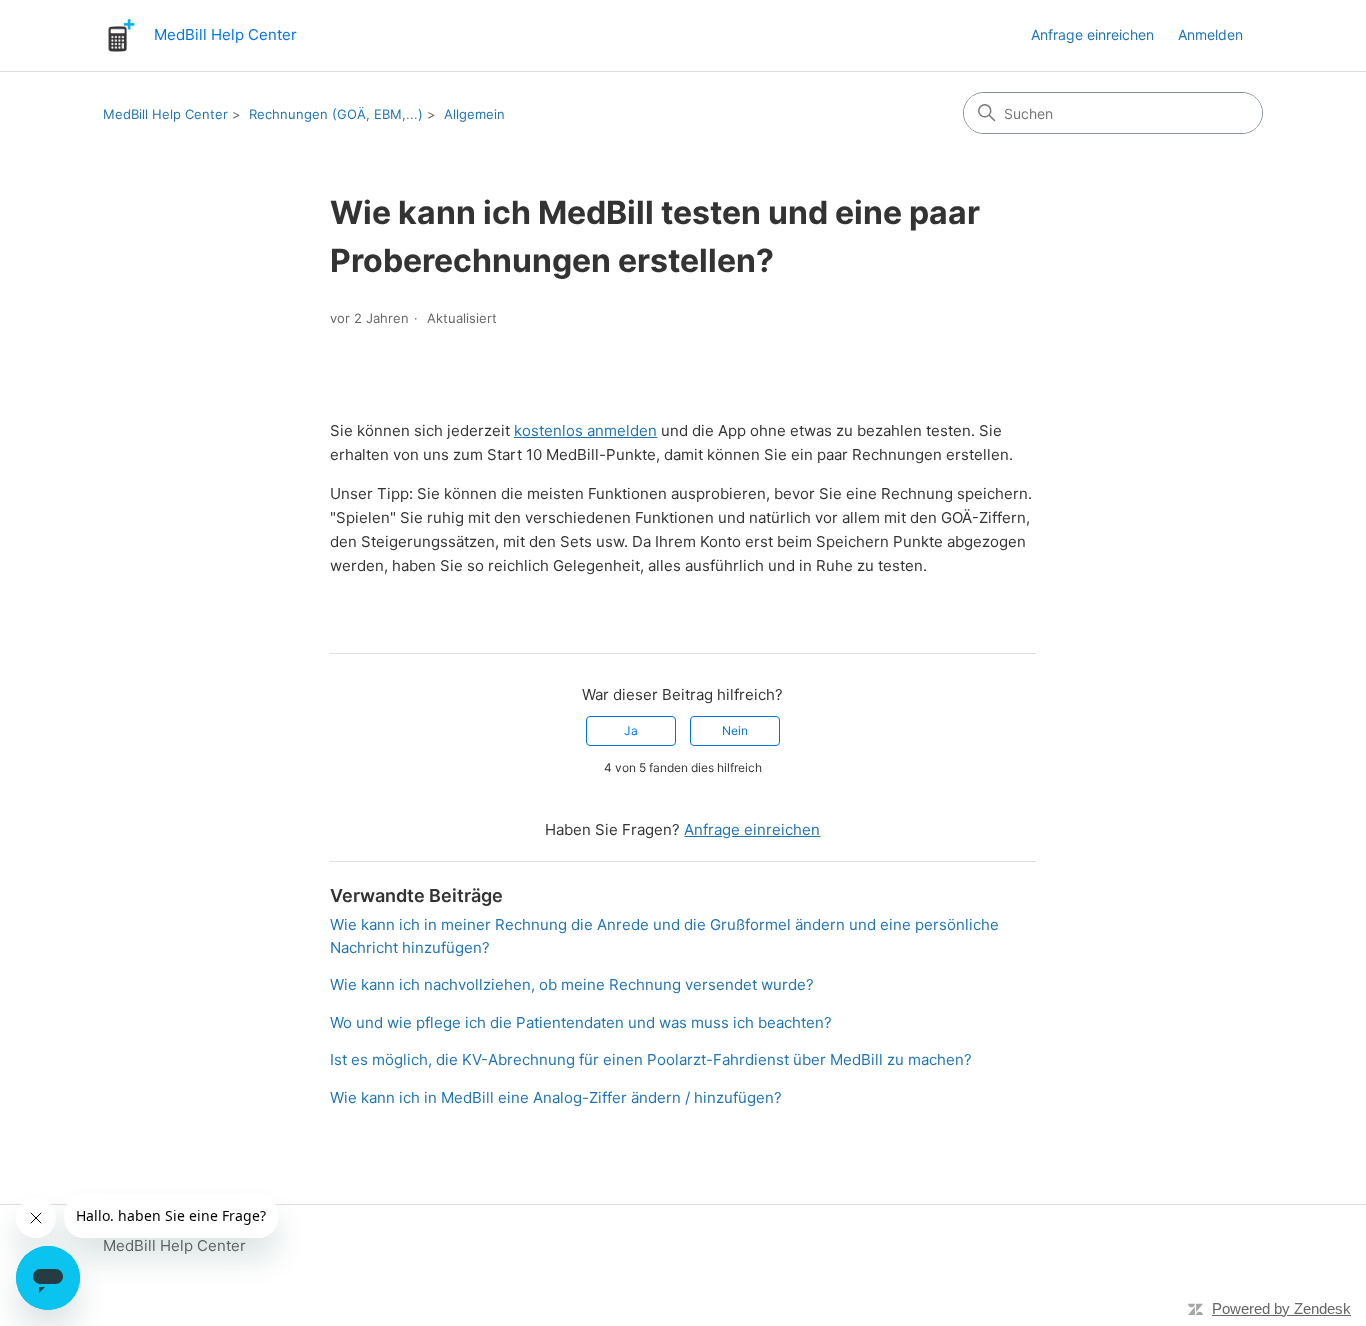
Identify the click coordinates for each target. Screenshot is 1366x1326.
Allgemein (474, 114)
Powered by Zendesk (1281, 1308)
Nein (735, 730)
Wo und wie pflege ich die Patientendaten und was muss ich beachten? (581, 1022)
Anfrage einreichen (1092, 34)
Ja (631, 730)
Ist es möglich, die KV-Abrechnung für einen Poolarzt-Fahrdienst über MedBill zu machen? (651, 1059)
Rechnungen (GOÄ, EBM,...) (336, 114)
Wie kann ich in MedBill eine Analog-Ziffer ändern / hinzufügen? (556, 1097)
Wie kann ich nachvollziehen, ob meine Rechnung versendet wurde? (572, 984)
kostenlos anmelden (585, 430)
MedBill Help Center (165, 114)
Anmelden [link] (1210, 34)
